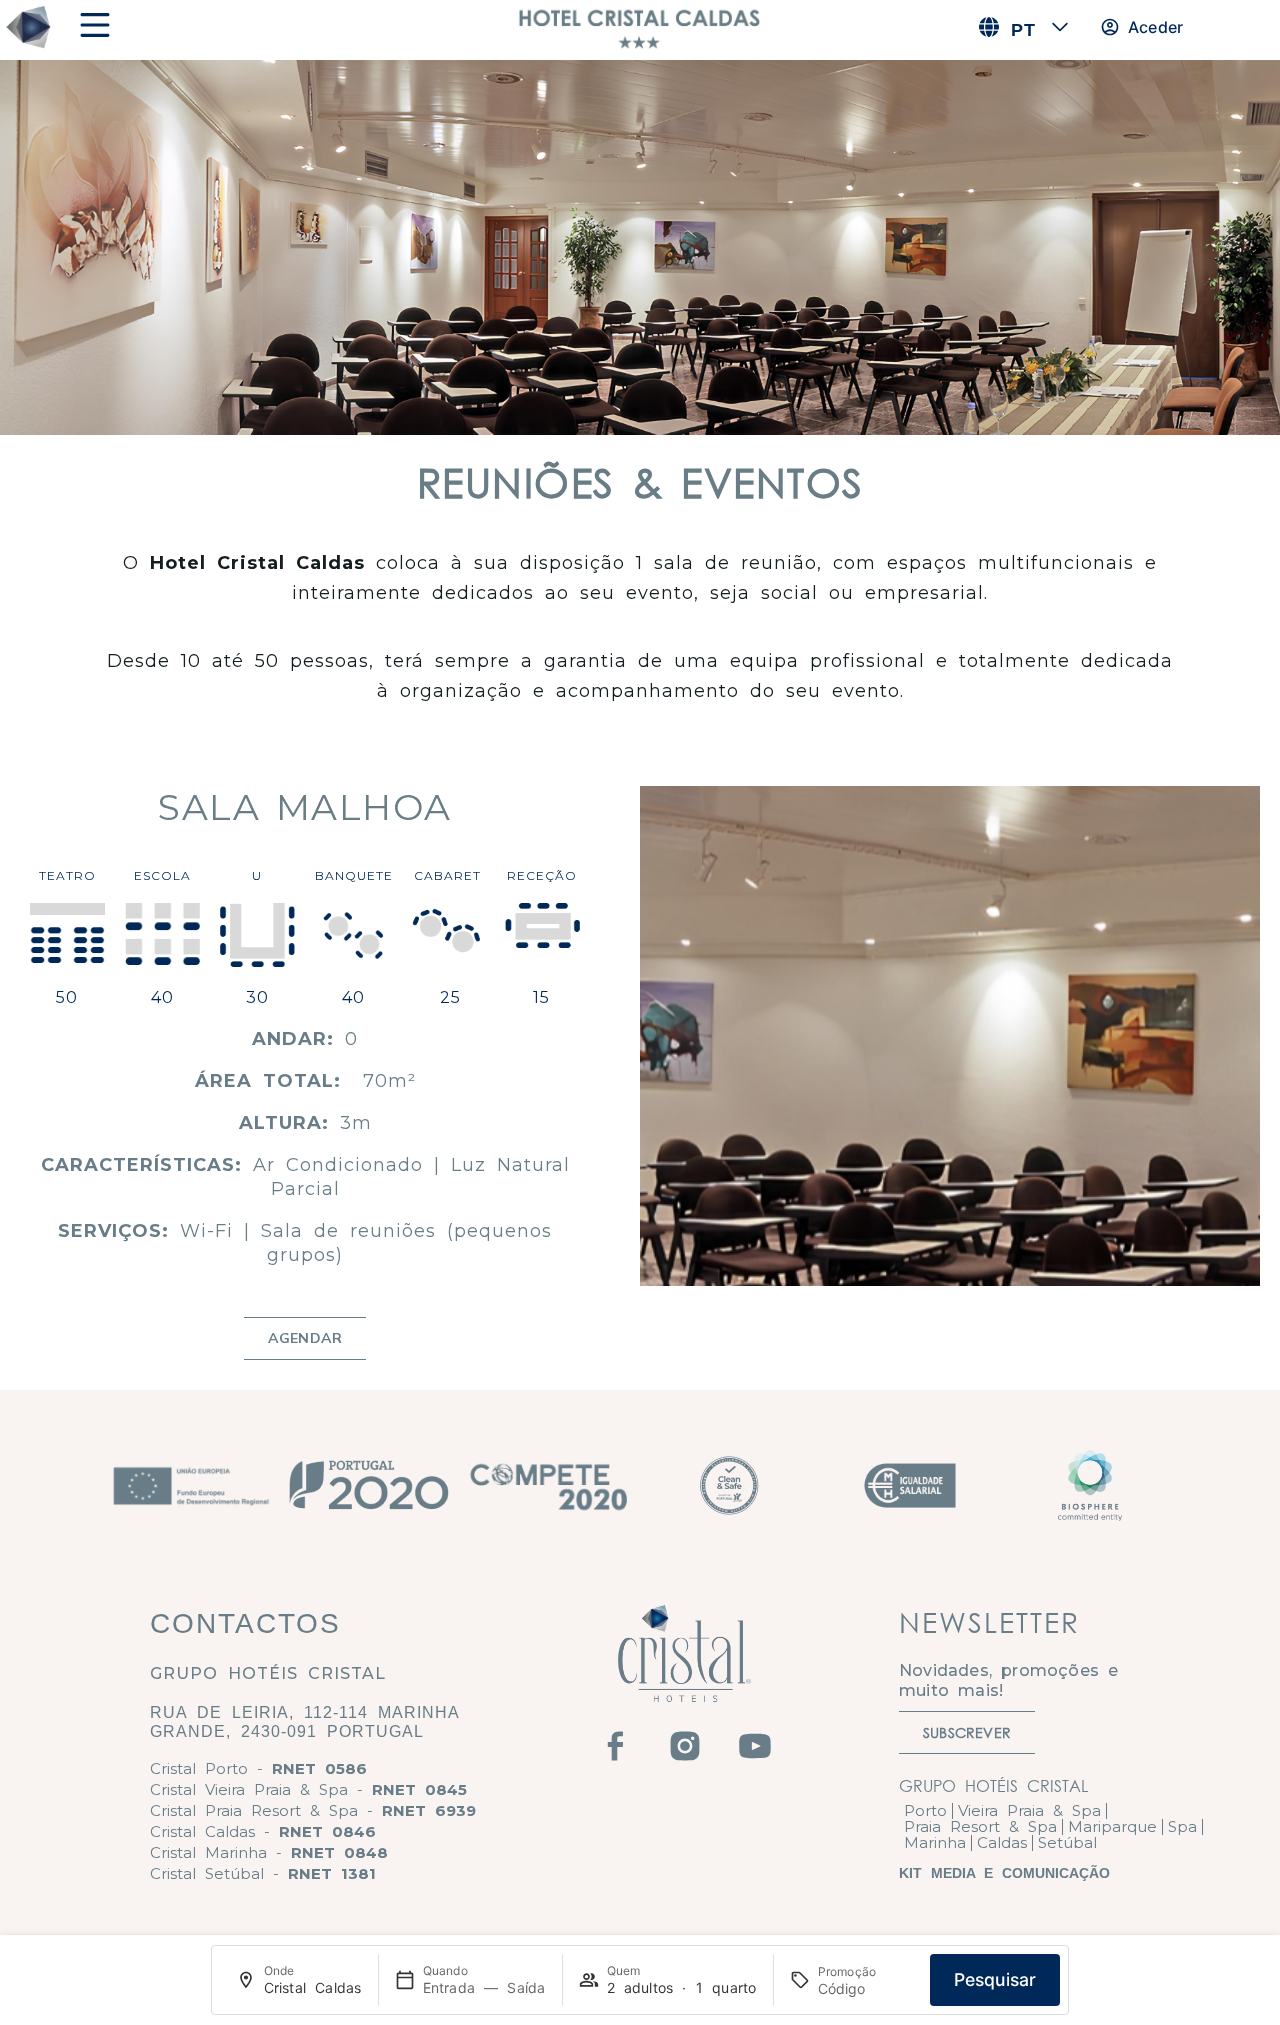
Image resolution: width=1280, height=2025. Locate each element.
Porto (925, 1810)
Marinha (935, 1842)
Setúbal (1067, 1842)
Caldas (1002, 1842)
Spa (1182, 1826)
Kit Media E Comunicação (1004, 1873)
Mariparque (1112, 1826)
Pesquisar (995, 1979)
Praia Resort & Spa (980, 1826)
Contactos (245, 1623)
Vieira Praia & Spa (1029, 1810)
